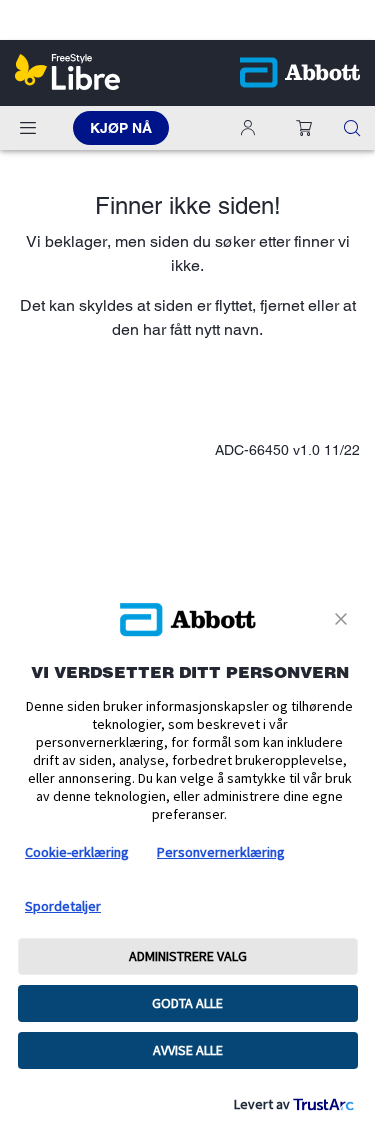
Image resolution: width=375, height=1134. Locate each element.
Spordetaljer (63, 906)
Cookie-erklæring (77, 852)
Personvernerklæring (221, 852)
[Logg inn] (252, 128)
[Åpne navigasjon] (28, 128)
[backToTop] (349, 971)
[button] (304, 128)
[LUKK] (344, 619)
